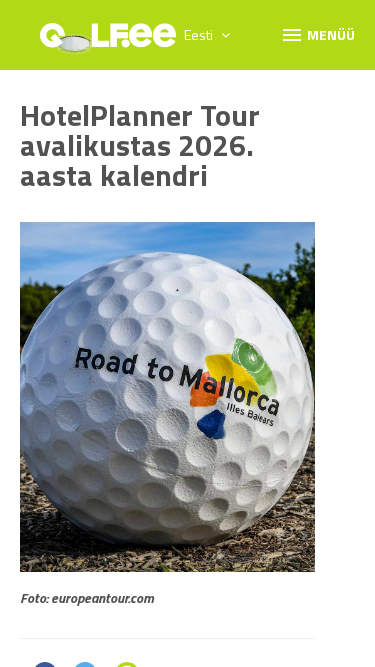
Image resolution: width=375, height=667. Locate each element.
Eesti (200, 34)
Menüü (317, 34)
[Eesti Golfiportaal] (108, 42)
